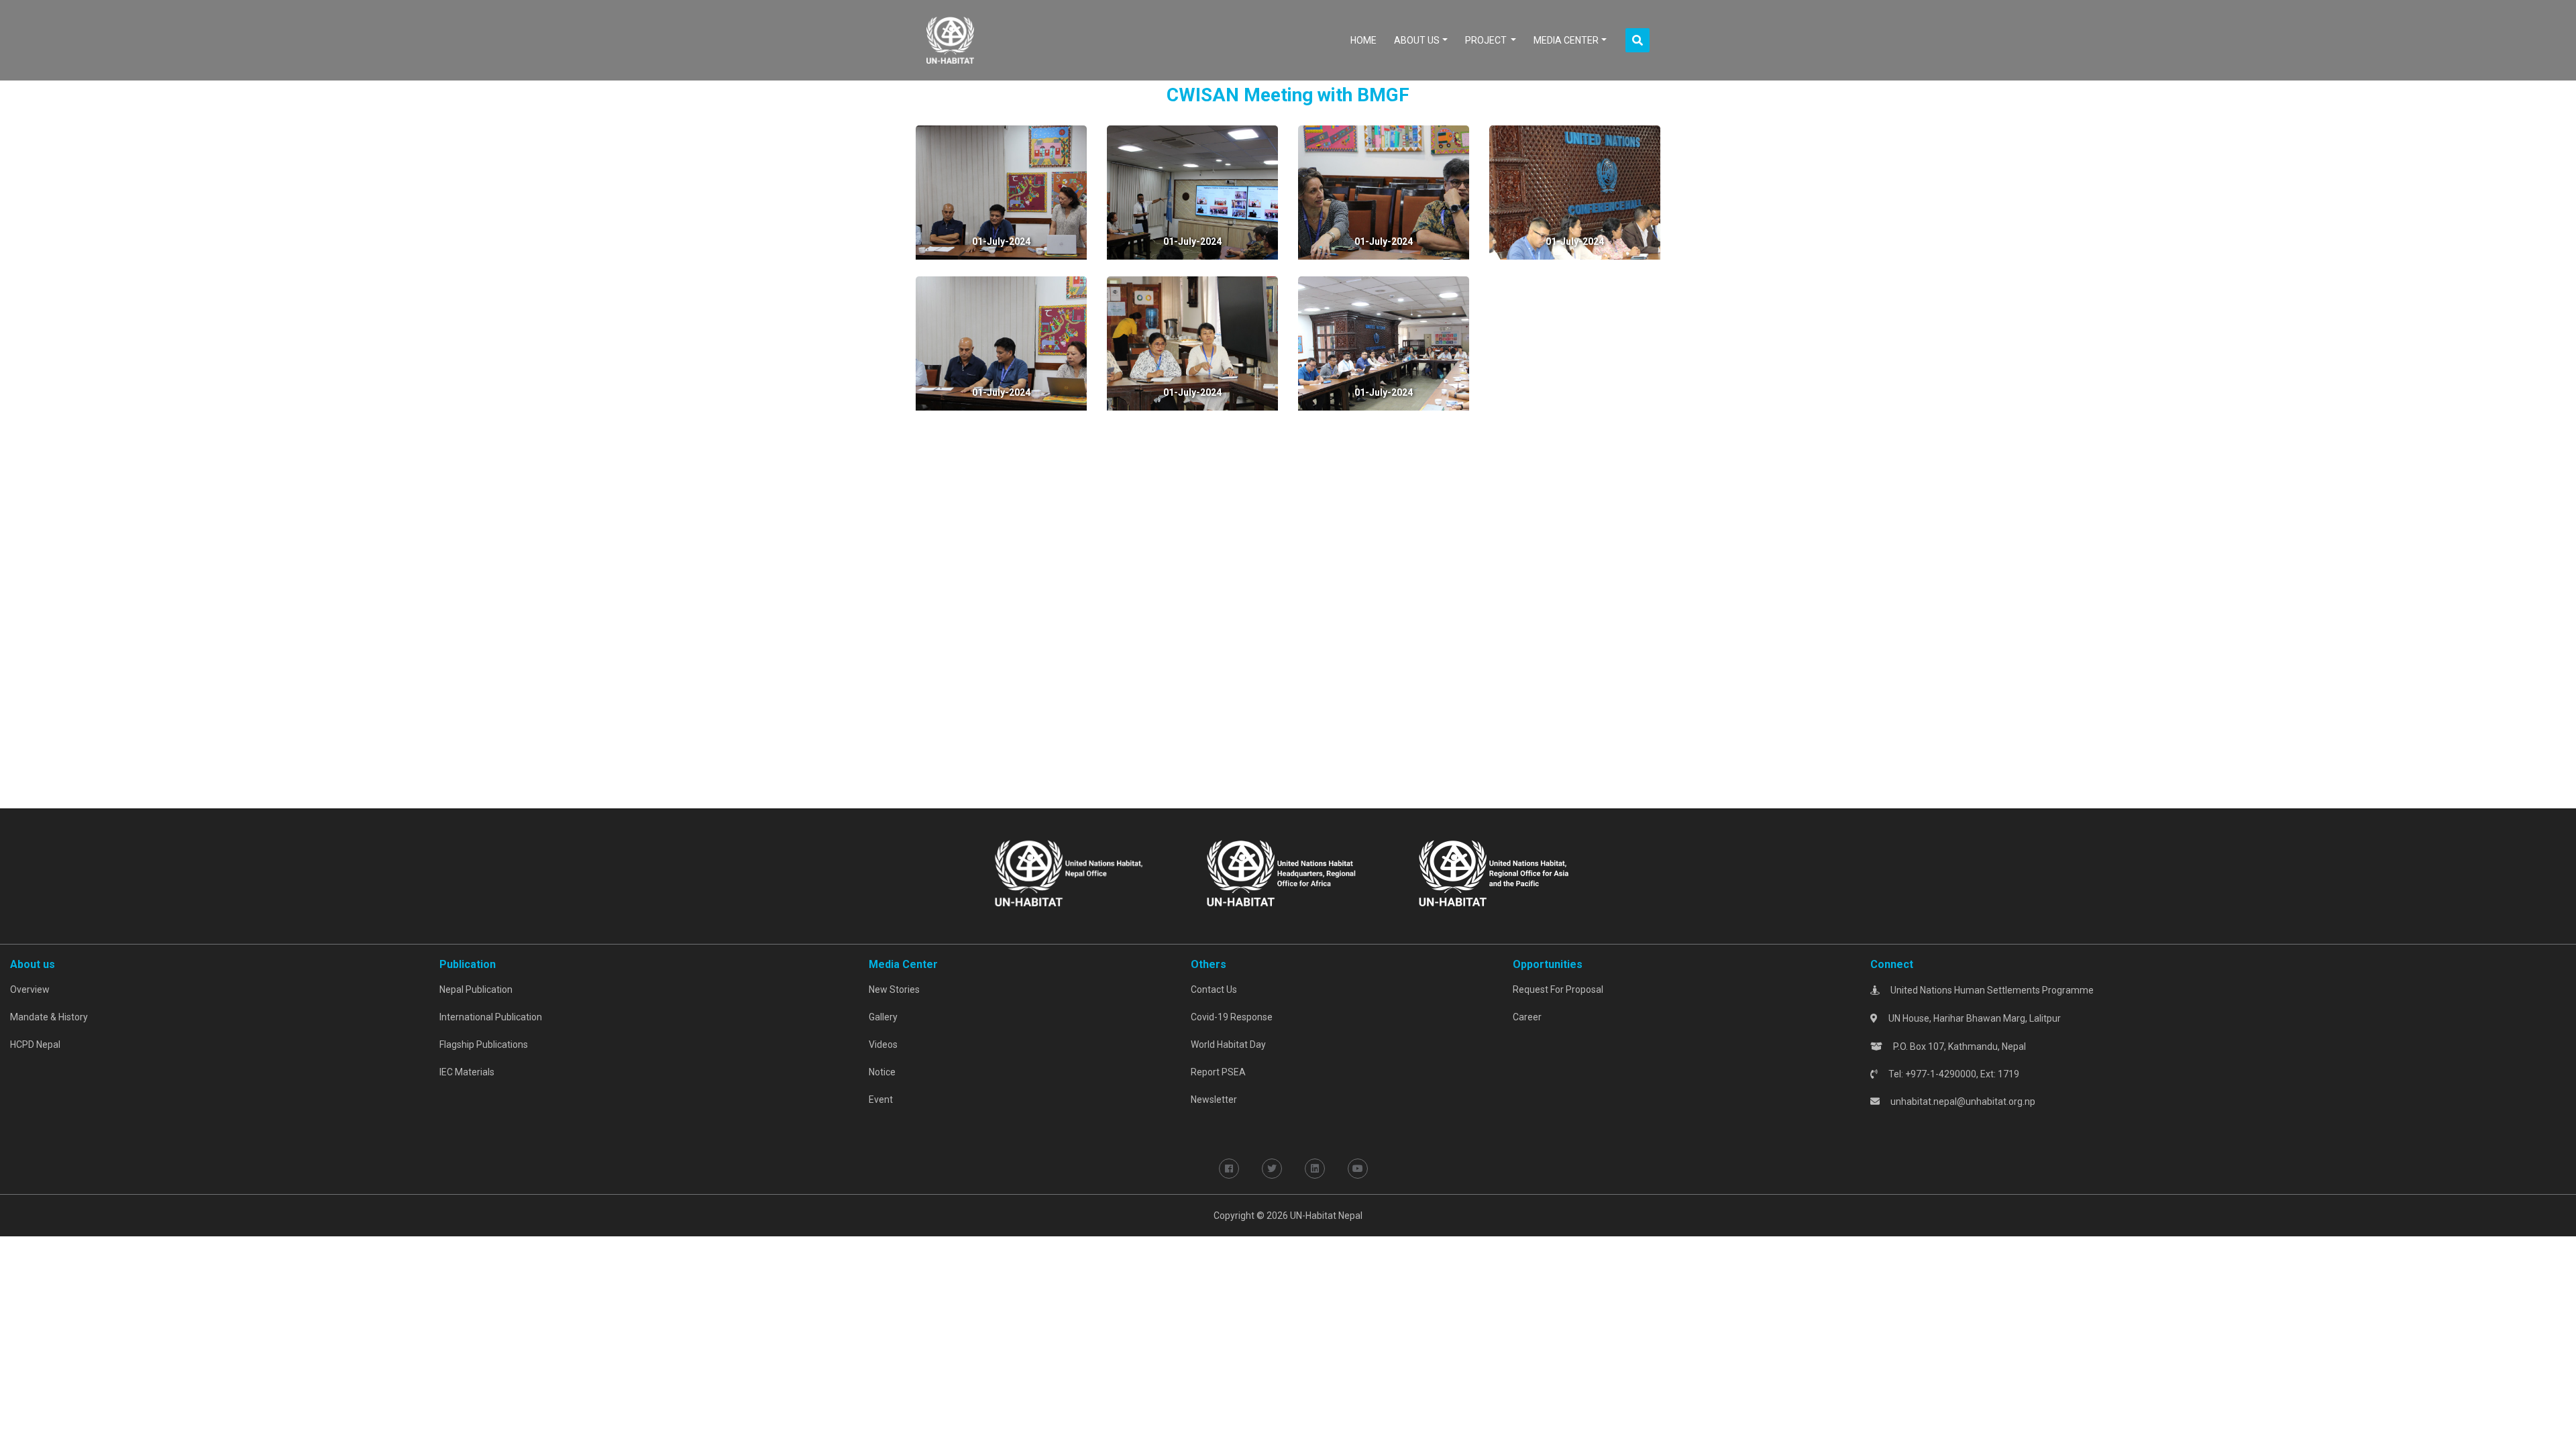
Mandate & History (49, 1017)
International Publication (491, 1017)
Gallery (883, 1017)
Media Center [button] (1566, 40)
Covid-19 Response (1232, 1017)
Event (881, 1099)
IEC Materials (467, 1072)
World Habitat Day (1228, 1044)
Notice (882, 1072)
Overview (30, 989)
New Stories (894, 989)
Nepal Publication (476, 989)
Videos (883, 1044)
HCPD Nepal (35, 1044)
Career (1527, 1017)
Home (1366, 40)
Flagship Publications (484, 1044)
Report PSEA (1218, 1072)
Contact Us (1214, 989)
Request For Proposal (1558, 989)
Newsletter (1214, 1099)
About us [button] (1417, 40)
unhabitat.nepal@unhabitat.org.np (1963, 1102)
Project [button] (1487, 40)
